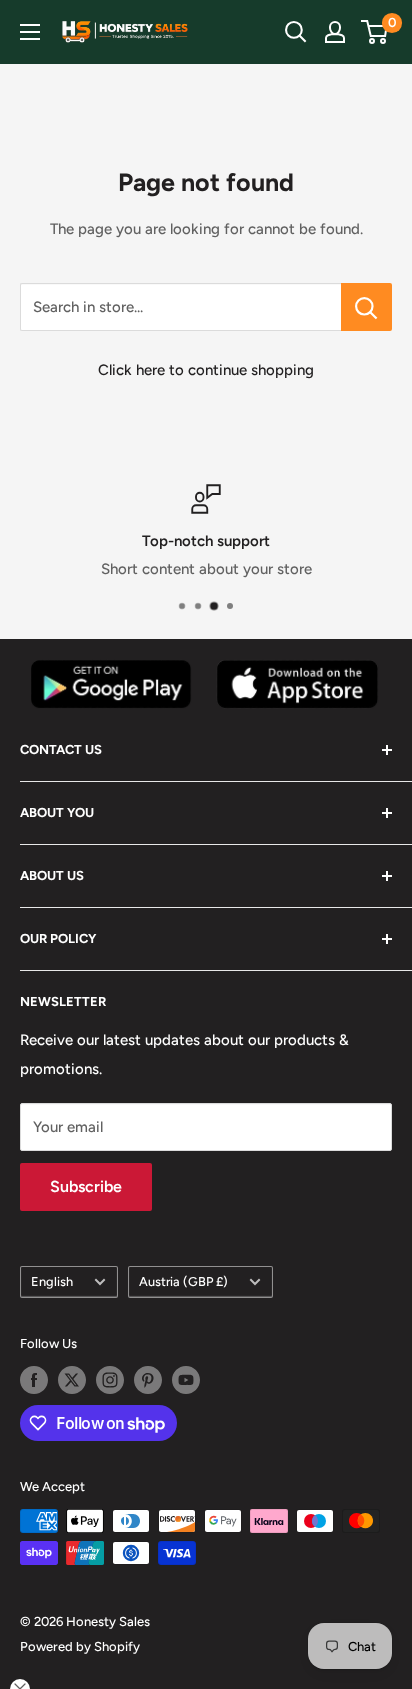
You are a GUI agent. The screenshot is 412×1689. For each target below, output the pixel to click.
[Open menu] (30, 32)
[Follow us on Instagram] (110, 1380)
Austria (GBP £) (183, 1281)
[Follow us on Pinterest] (148, 1380)
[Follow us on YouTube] (186, 1380)
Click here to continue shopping (206, 370)
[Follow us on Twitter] (72, 1380)
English (52, 1281)
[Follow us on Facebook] (34, 1380)
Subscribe (86, 1186)
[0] (375, 32)
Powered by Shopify (80, 1646)
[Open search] (296, 32)
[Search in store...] (366, 307)
